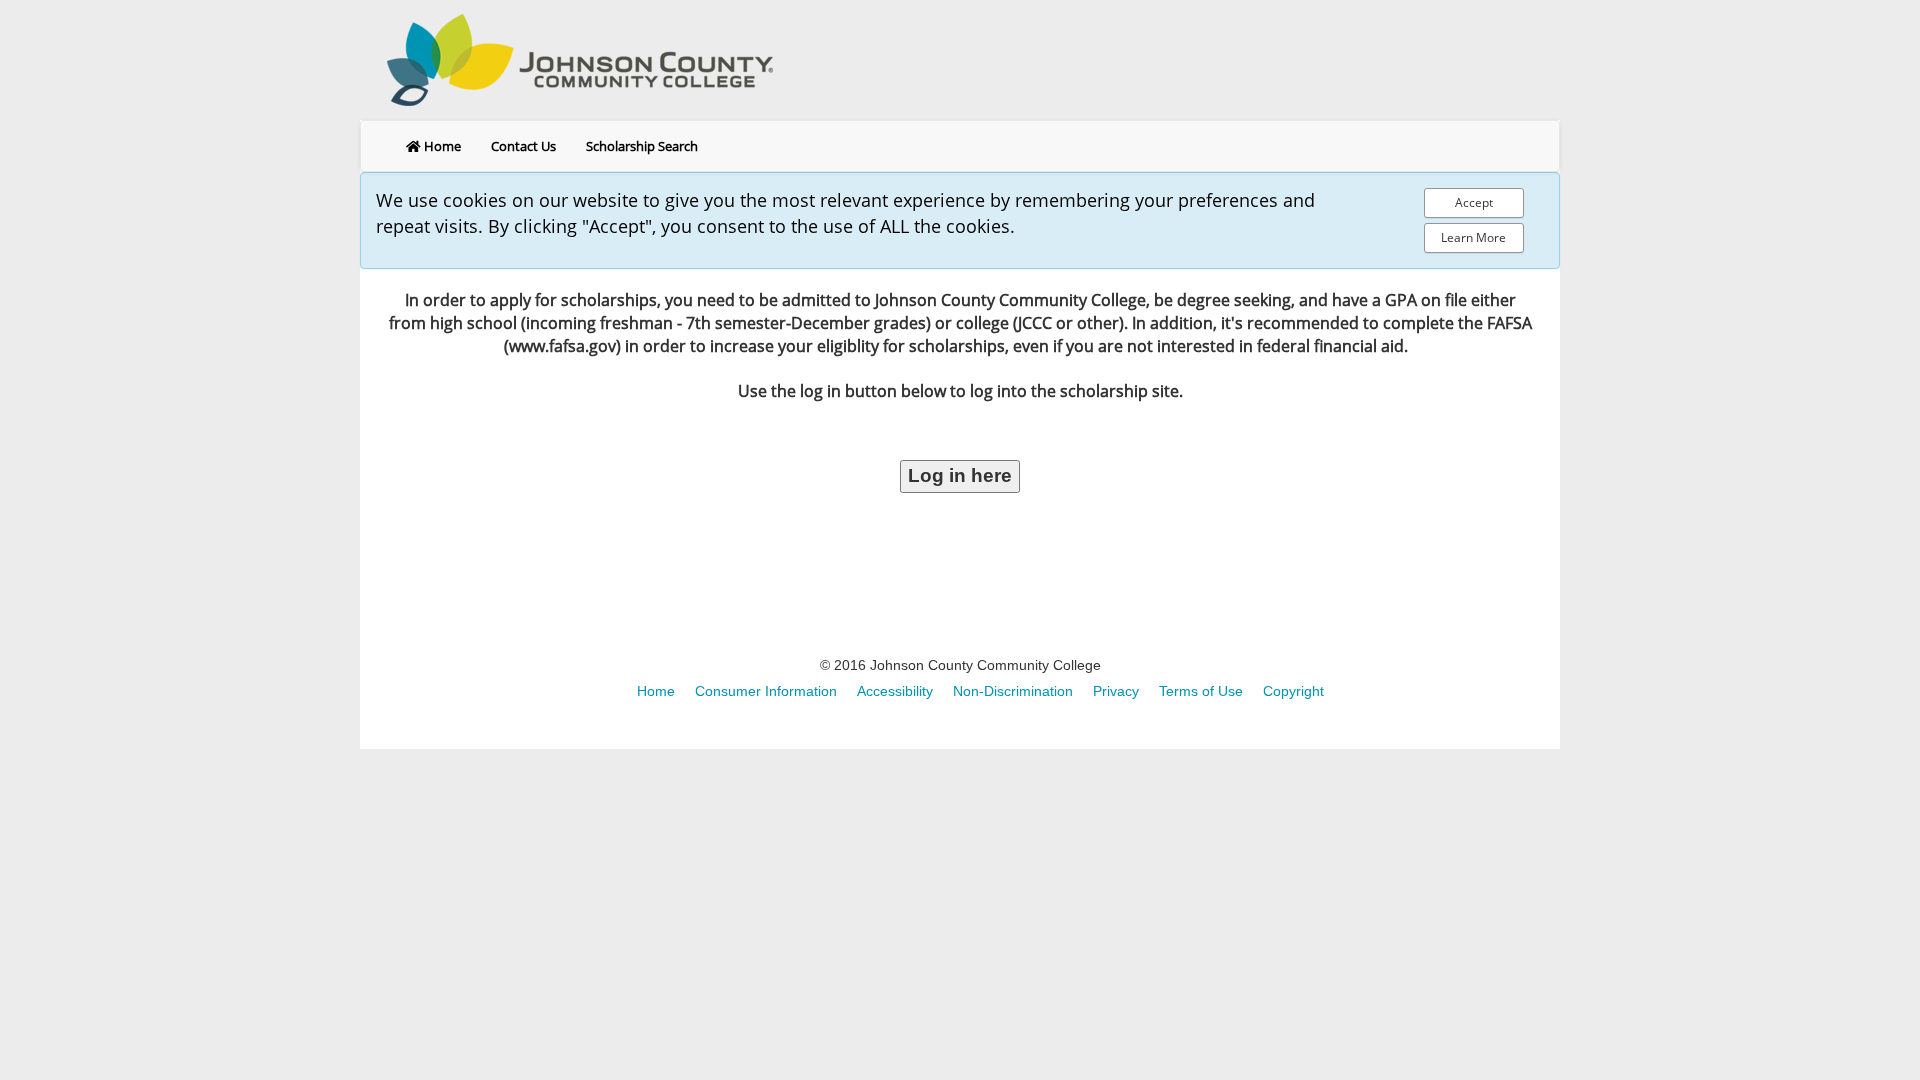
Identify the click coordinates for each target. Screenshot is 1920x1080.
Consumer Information (766, 691)
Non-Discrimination (1013, 691)
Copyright (1293, 691)
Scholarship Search (642, 146)
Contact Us (523, 146)
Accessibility (895, 691)
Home (441, 146)
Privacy (1116, 691)
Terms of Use (1201, 691)
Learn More (1473, 237)
